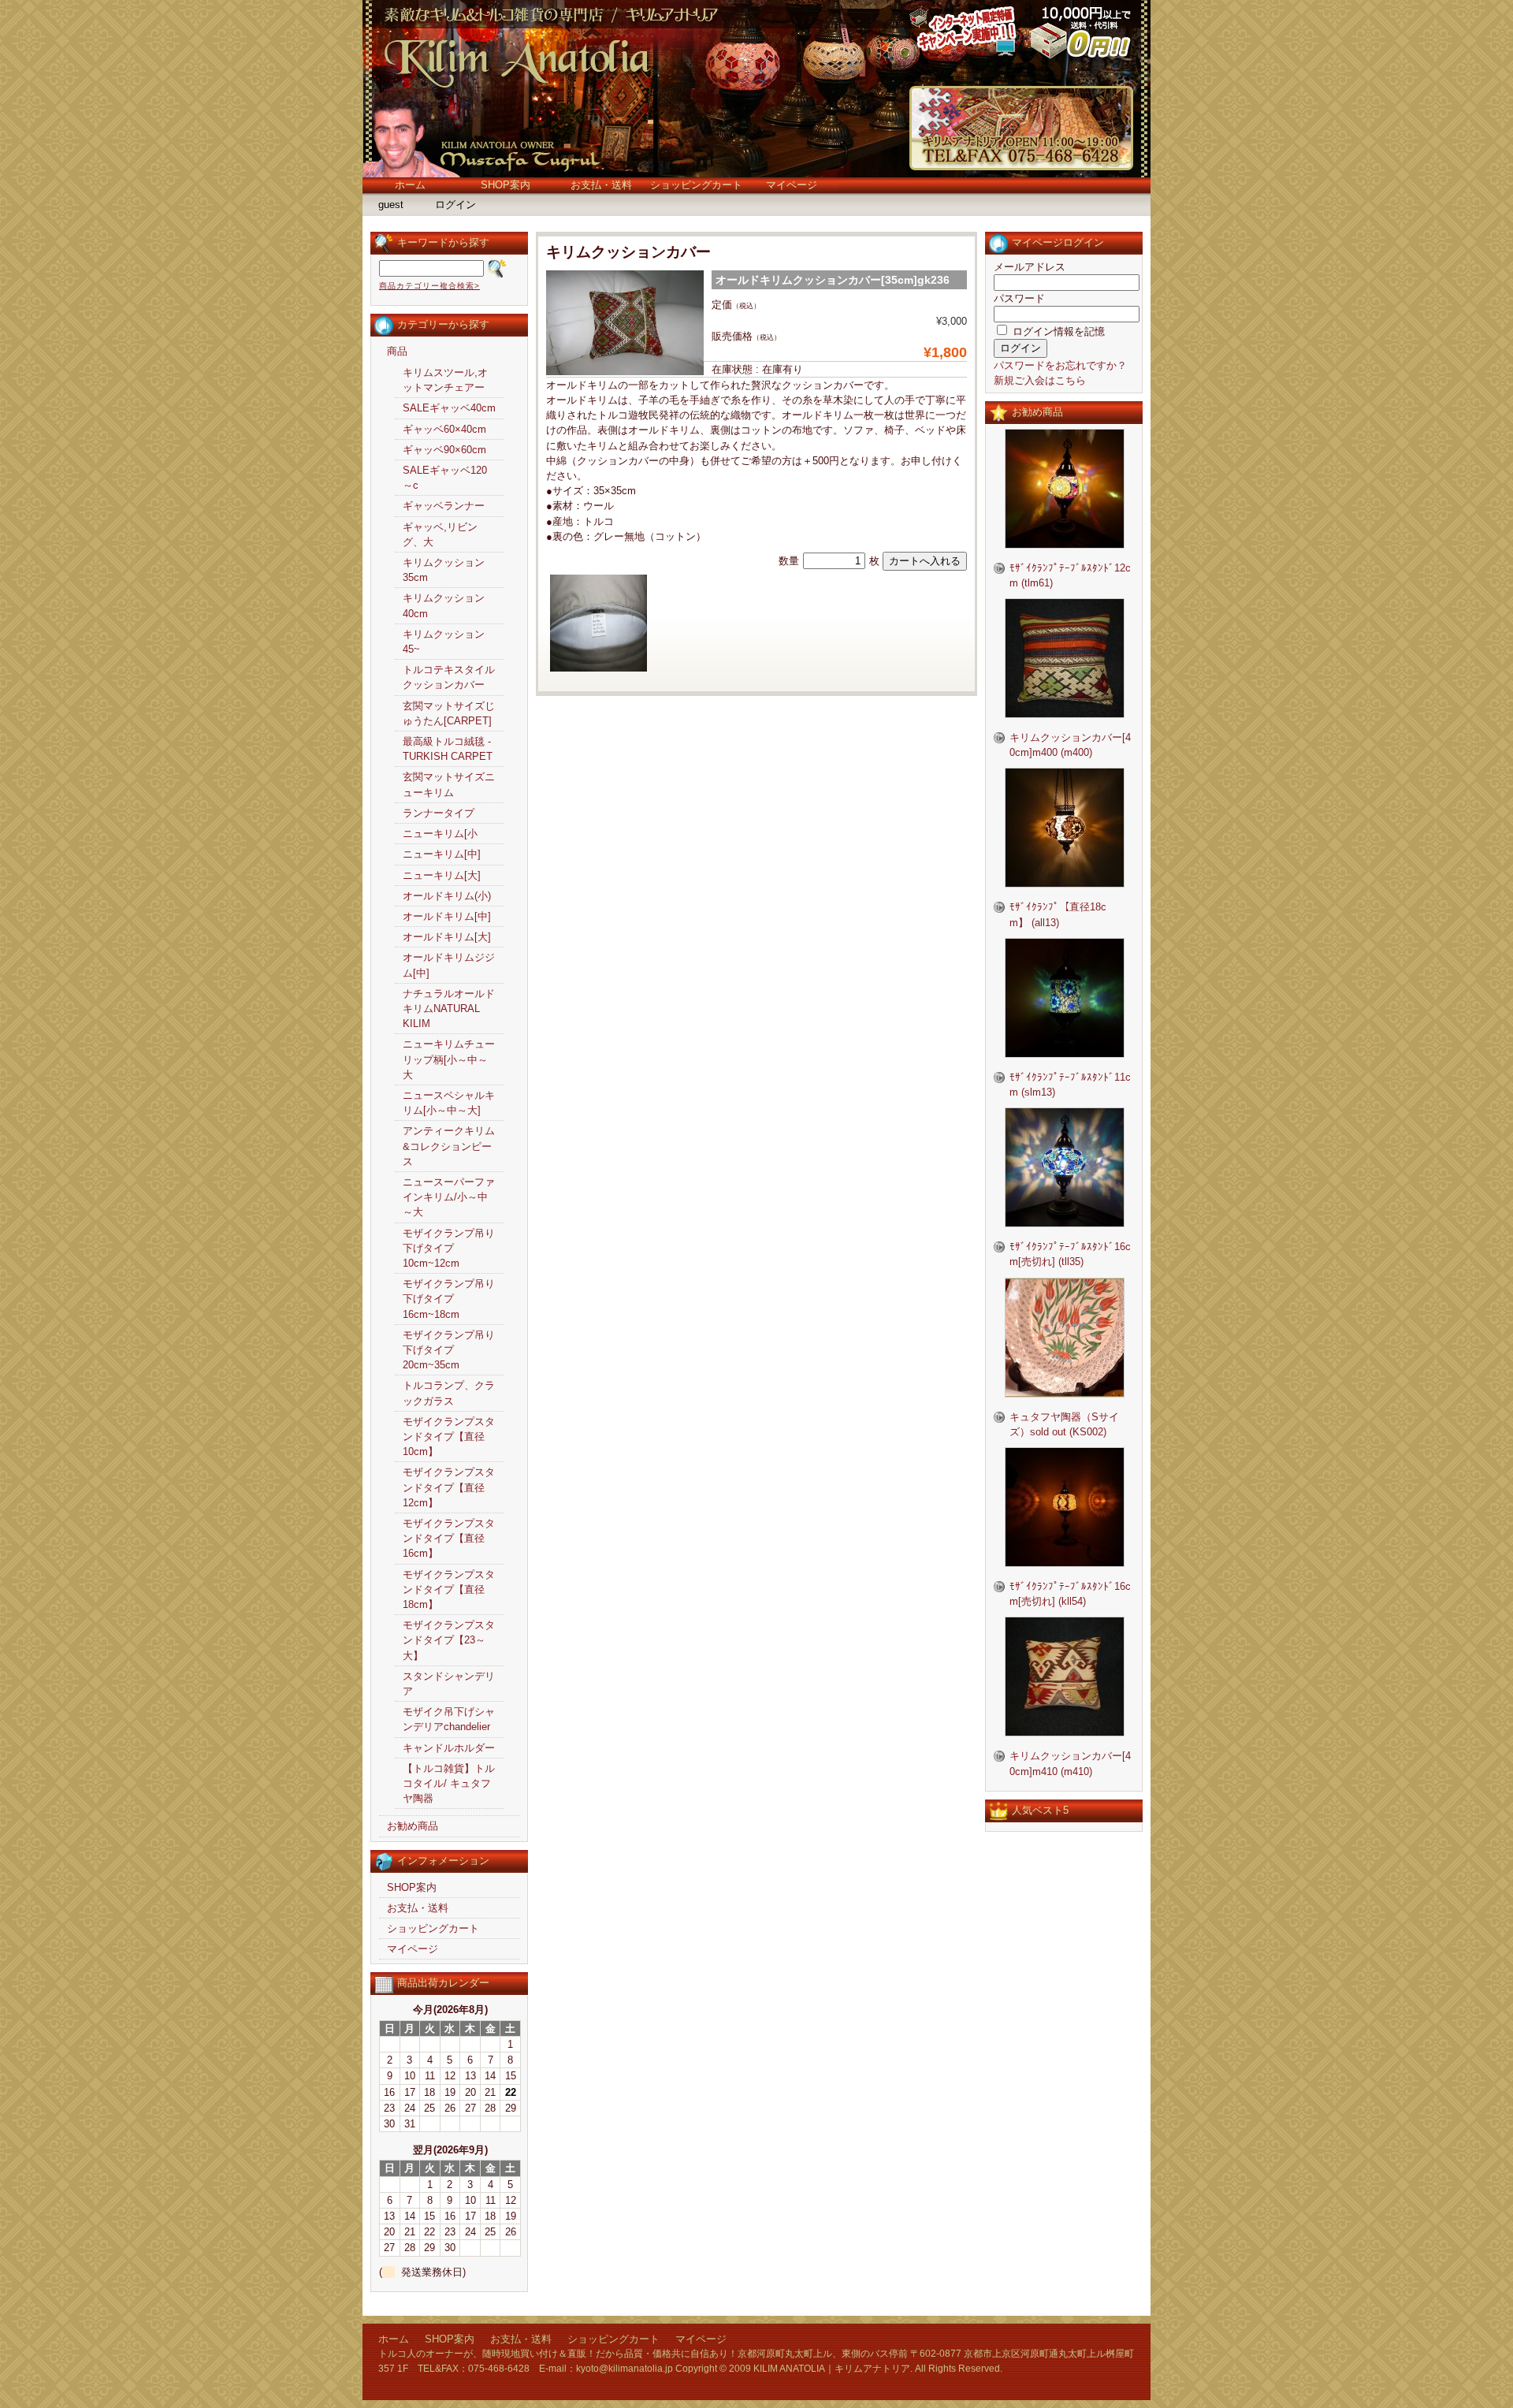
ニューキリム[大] (442, 875)
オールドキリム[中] (447, 916)
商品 (397, 351)
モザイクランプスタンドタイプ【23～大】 (449, 1640)
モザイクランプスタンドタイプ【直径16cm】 (449, 1538)
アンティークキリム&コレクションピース (449, 1146)
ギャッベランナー (444, 506)
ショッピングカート (696, 185)
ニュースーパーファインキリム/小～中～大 (449, 1197)
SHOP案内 (506, 185)
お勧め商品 (413, 1826)
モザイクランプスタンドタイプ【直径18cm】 (449, 1589)
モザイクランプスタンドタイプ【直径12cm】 (449, 1487)
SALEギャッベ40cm (449, 408)
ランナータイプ (439, 813)
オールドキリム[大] (447, 937)
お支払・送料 (601, 185)
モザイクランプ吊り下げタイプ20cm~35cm (449, 1350)
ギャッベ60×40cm (444, 429)
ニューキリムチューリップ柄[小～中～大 (449, 1059)
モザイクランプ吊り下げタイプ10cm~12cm (449, 1248)
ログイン (455, 205)
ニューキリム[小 (440, 834)
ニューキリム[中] (442, 854)
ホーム (410, 185)
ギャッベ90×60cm (444, 450)
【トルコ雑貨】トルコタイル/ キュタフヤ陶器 (449, 1783)
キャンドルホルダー (449, 1748)
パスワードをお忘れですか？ (1060, 365)
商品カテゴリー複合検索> (429, 286)
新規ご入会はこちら (1040, 380)
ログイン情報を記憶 (1057, 331)
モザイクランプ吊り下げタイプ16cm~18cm (449, 1299)
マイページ (792, 185)
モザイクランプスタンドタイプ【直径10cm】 (449, 1437)
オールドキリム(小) (447, 896)
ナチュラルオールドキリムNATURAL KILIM (449, 1009)
